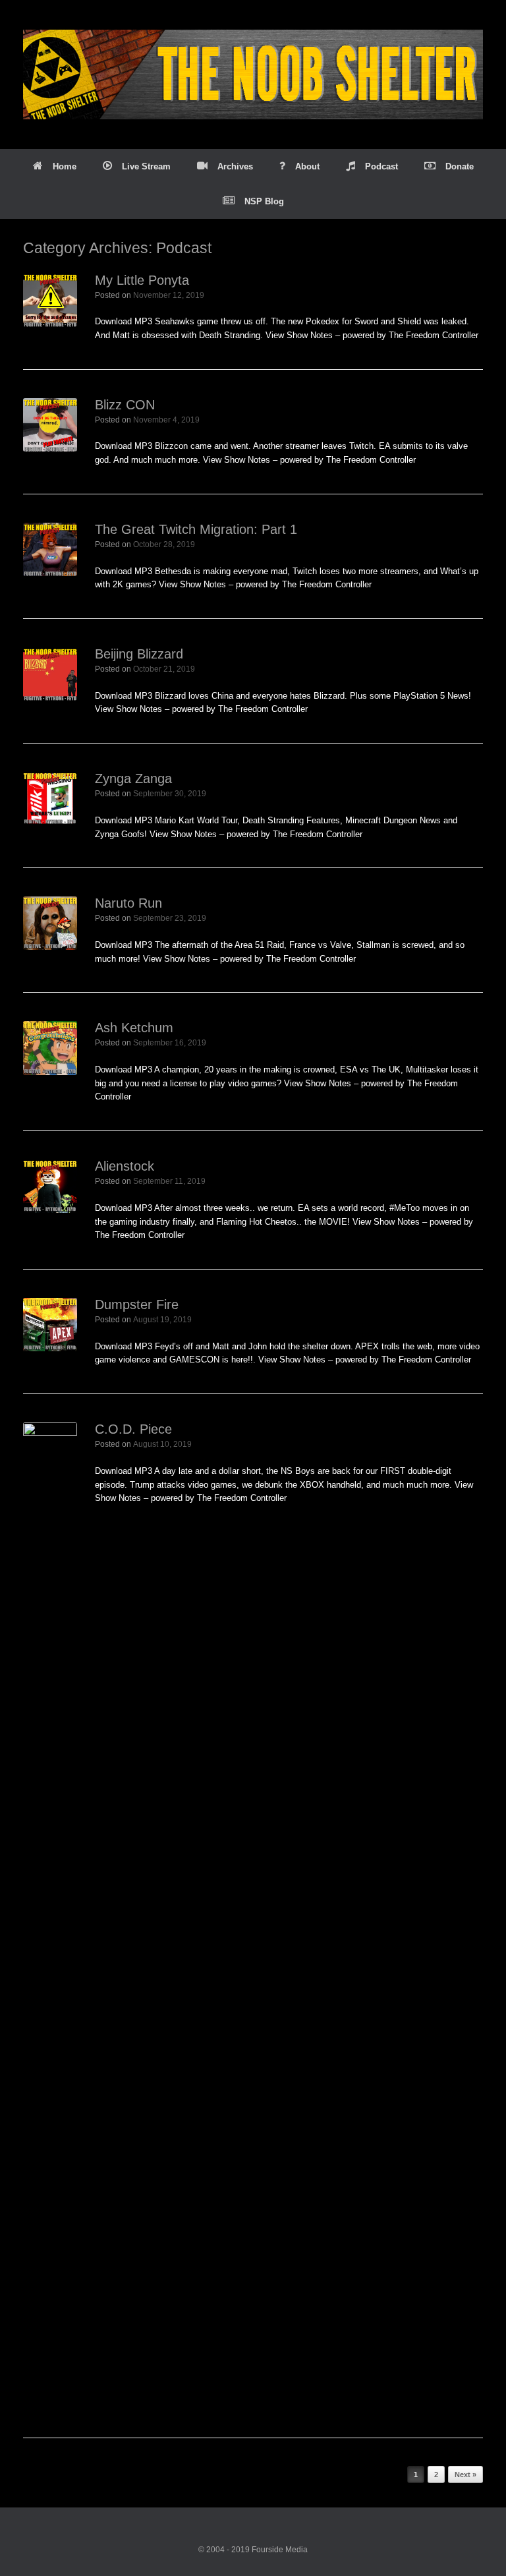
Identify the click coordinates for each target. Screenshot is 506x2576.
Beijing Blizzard (139, 654)
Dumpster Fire (137, 1304)
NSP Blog (264, 201)
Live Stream (146, 166)
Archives (235, 166)
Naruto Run (128, 903)
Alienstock (125, 1166)
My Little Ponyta (142, 280)
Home (65, 166)
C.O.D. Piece (133, 1429)
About (307, 166)
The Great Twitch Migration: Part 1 (196, 529)
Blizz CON (125, 405)
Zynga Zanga (133, 778)
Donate (460, 166)
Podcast (381, 166)
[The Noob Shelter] (253, 74)
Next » (465, 2474)
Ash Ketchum (134, 1028)
